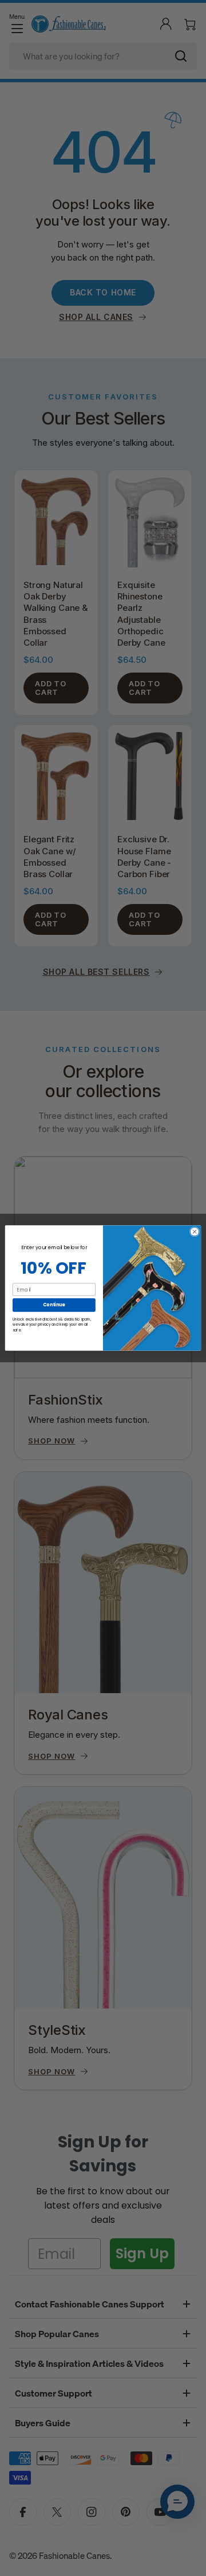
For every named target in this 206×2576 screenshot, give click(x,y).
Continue (54, 1305)
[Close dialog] (194, 1232)
